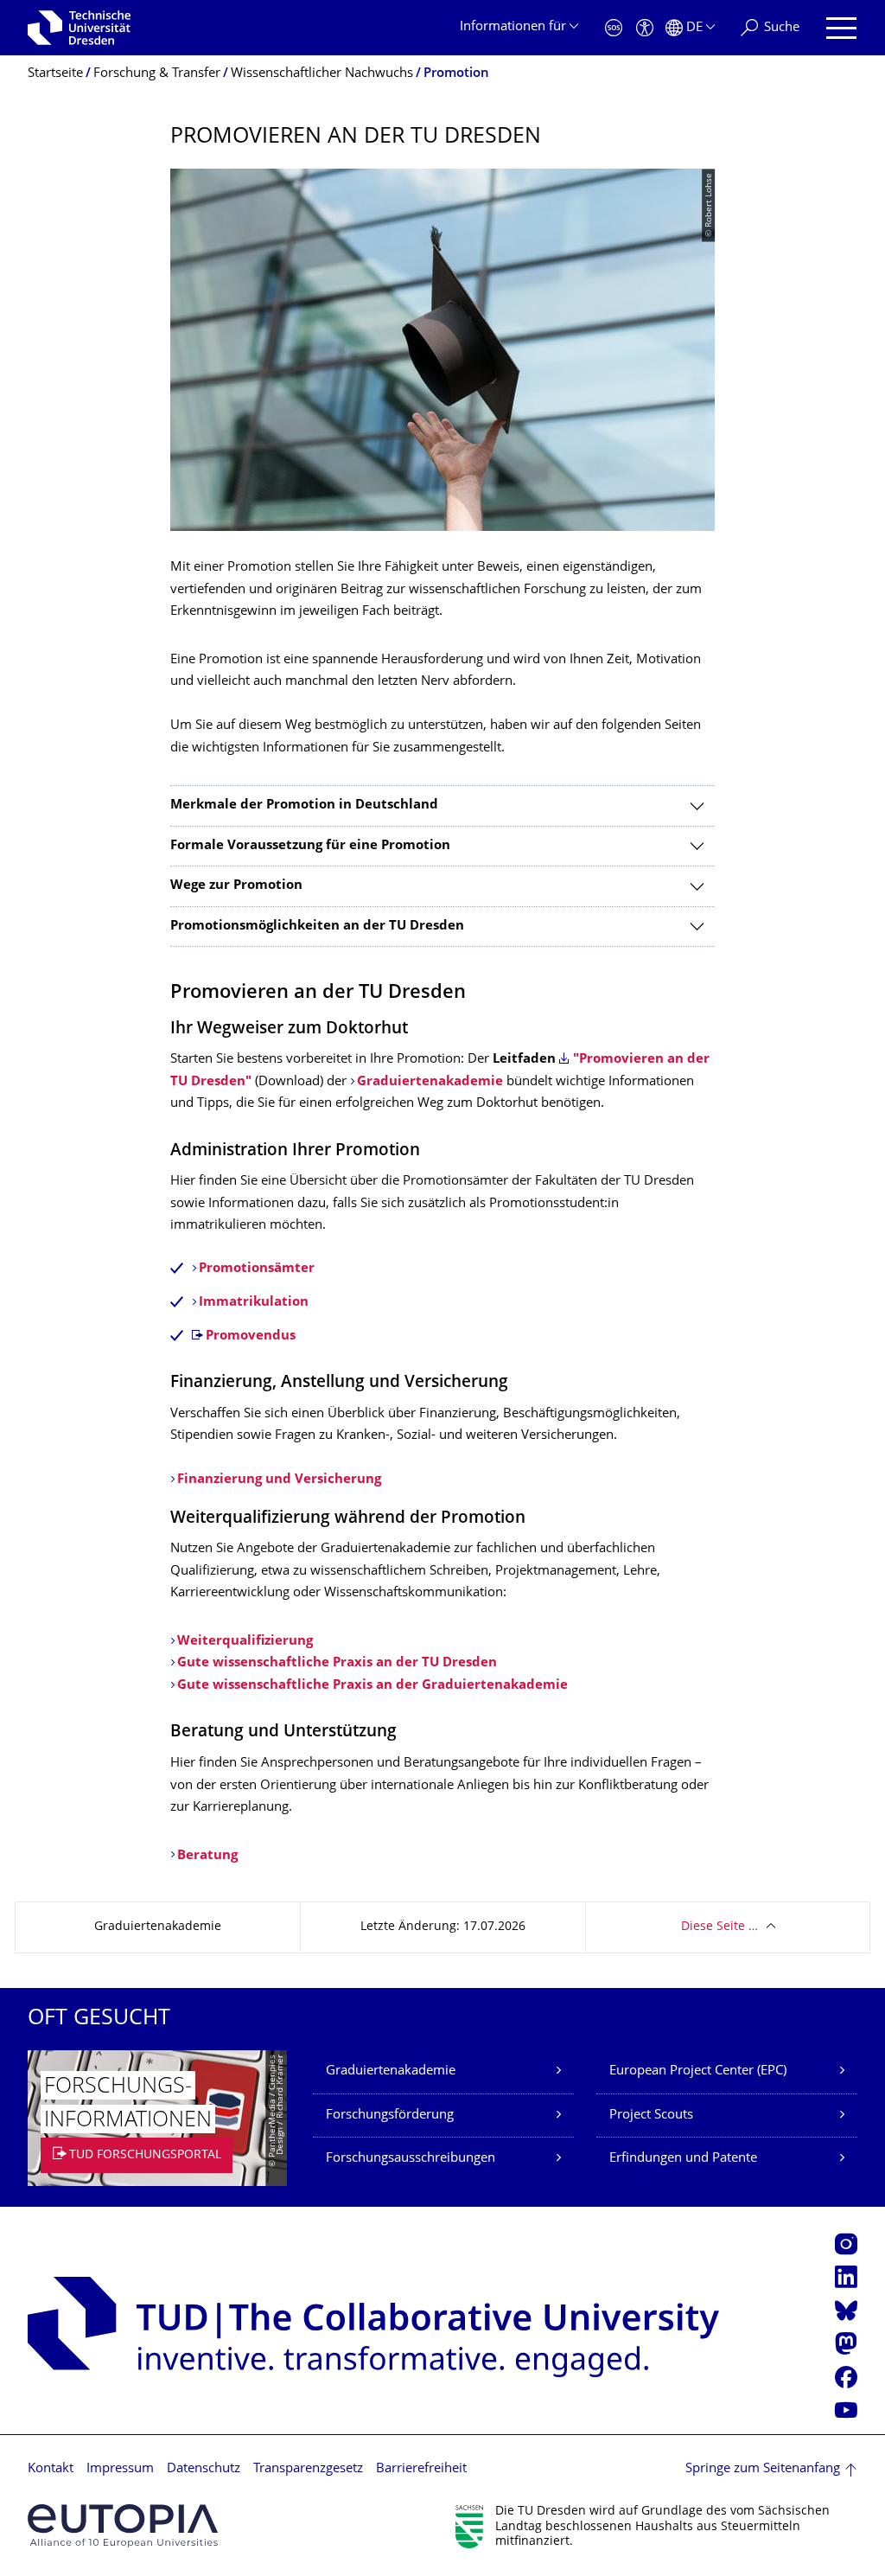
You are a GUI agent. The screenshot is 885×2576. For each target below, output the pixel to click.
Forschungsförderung (390, 2116)
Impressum (120, 2469)
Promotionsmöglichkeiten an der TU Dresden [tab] (317, 927)
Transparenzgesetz (308, 2469)
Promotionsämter (257, 1269)
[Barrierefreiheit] (645, 28)
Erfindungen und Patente (683, 2159)
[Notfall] (614, 28)
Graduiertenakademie (430, 1082)
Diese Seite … (719, 1927)
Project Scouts (651, 2116)
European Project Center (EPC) (698, 2071)
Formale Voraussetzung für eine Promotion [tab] (310, 846)
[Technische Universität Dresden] (79, 28)
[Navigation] (841, 28)
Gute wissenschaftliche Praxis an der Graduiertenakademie (372, 1686)
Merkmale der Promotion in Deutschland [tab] (304, 805)
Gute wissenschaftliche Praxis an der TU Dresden (337, 1663)
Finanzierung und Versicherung (279, 1480)
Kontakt (51, 2469)
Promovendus (251, 1336)
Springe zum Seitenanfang (763, 2469)
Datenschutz (204, 2469)
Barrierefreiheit (421, 2469)
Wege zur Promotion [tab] (236, 886)
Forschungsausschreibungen (411, 2159)
